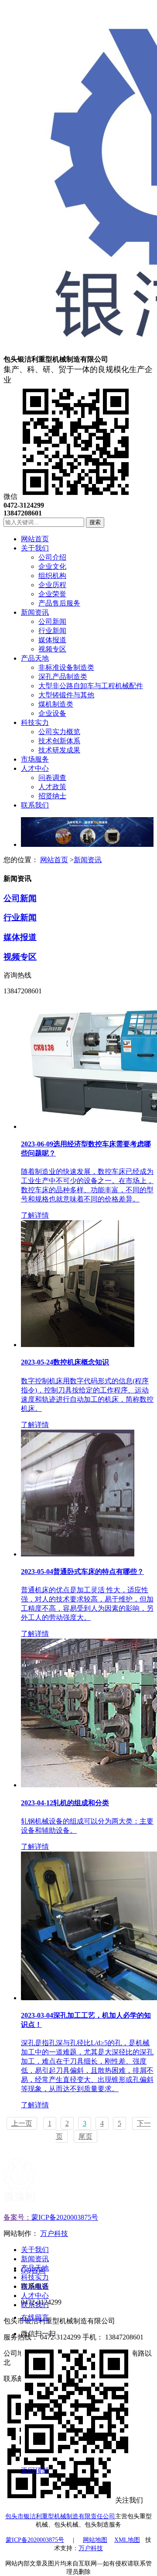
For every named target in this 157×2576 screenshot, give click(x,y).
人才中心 (35, 2296)
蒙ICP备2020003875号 (65, 2217)
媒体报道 (20, 937)
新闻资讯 (88, 860)
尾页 (85, 2136)
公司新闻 (20, 898)
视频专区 (20, 957)
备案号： (17, 2217)
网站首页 (54, 860)
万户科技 (54, 2233)
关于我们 (35, 2250)
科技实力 (35, 2277)
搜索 (95, 522)
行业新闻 (20, 917)
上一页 (22, 2123)
